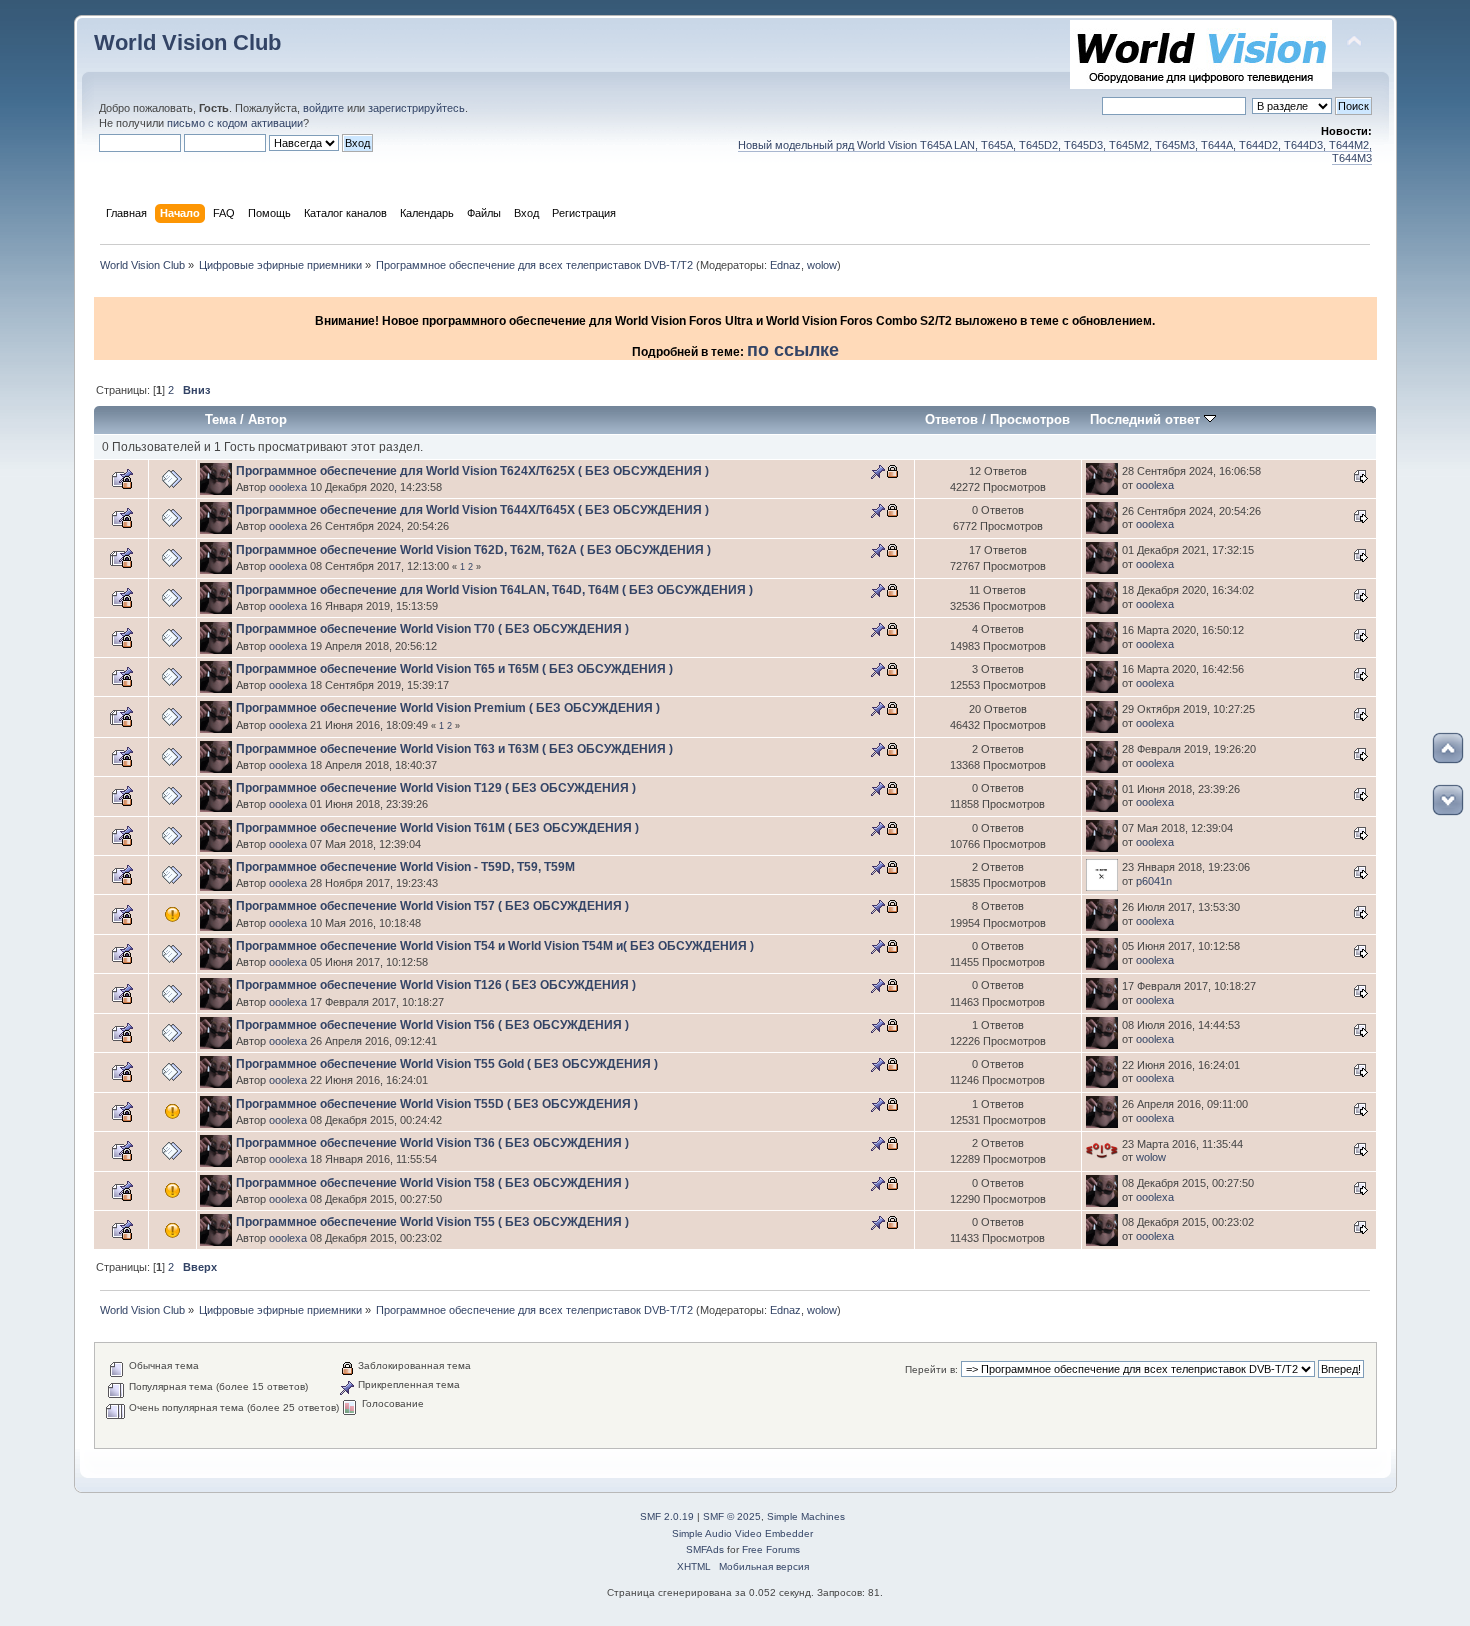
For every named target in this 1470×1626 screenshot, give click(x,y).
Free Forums (771, 1549)
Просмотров (1030, 419)
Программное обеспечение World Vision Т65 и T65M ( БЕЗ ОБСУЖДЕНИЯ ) (454, 669)
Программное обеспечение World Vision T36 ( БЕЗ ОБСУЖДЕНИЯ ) (432, 1143)
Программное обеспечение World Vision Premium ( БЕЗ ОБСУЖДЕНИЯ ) (448, 708)
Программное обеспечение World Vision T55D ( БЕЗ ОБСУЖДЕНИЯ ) (437, 1104)
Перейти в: (931, 1369)
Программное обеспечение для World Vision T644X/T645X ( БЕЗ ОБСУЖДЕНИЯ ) (472, 510)
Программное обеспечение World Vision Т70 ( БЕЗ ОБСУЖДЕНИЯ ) (432, 629)
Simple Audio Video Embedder (742, 1533)
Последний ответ (1147, 419)
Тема (220, 419)
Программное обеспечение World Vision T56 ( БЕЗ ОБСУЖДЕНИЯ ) (432, 1025)
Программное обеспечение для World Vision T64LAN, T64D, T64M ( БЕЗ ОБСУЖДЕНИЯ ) (494, 590)
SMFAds (705, 1549)
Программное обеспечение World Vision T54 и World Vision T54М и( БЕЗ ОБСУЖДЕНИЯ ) (495, 946)
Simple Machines (806, 1516)
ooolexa (288, 487)
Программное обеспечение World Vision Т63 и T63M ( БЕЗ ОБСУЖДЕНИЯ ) (454, 749)
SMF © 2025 (732, 1516)
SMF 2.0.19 (667, 1516)
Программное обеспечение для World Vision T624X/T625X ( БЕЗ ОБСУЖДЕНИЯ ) (472, 471)
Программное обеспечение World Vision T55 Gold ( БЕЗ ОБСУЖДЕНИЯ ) (447, 1064)
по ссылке (793, 350)
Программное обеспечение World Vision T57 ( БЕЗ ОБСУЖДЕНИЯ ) (432, 906)
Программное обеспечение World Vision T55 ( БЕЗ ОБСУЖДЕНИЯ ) (432, 1222)
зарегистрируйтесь (416, 108)
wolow (822, 265)
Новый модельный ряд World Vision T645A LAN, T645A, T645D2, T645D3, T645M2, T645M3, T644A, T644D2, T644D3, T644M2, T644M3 (1055, 151)
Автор (267, 419)
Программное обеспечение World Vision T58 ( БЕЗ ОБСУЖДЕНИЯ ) (432, 1183)
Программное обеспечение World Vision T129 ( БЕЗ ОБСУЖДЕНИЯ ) (436, 788)
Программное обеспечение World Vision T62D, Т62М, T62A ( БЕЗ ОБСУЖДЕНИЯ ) (473, 550)
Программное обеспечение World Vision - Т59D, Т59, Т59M (405, 867)
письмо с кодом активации (235, 123)
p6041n (1154, 881)
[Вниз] (1448, 800)
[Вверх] (1448, 748)
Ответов (951, 419)
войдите (323, 108)
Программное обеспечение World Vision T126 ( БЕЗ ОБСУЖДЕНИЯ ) (436, 985)
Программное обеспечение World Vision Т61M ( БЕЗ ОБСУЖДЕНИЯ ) (437, 828)
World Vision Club (187, 42)
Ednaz (785, 265)
